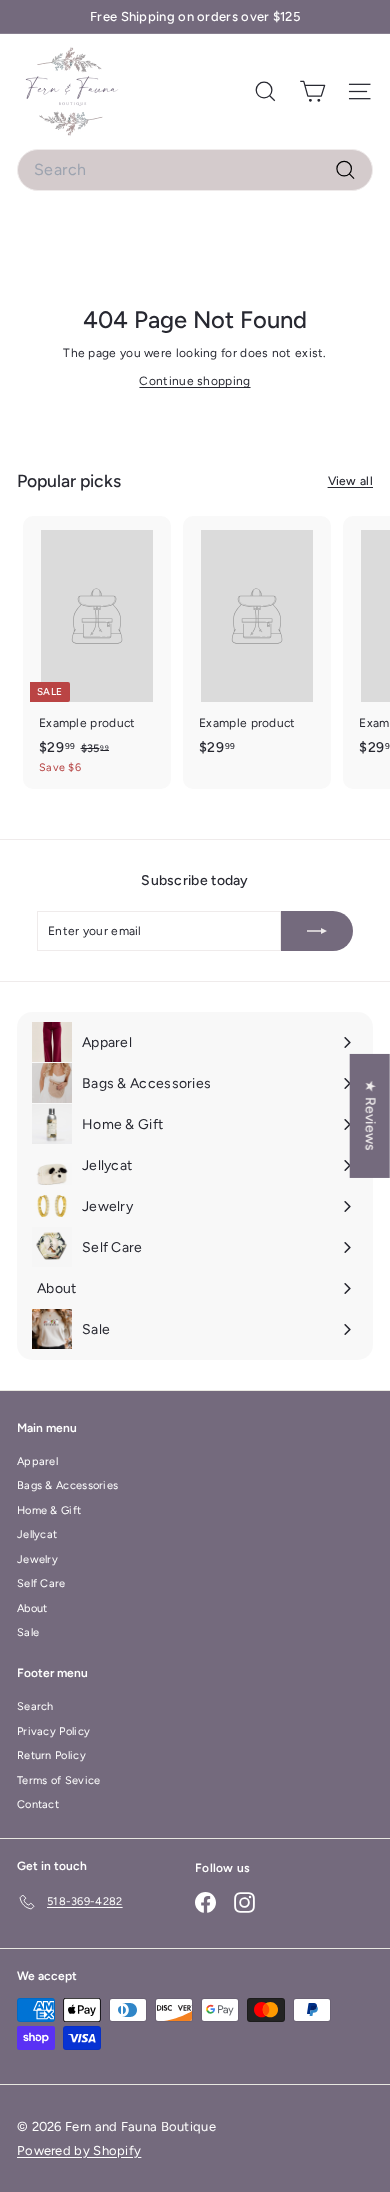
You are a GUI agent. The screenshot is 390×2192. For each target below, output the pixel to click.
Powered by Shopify (79, 2150)
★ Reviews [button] (370, 1116)
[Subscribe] (317, 931)
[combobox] (195, 170)
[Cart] (312, 91)
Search (35, 1706)
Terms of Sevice (59, 1780)
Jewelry (37, 1559)
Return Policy (51, 1755)
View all (350, 481)
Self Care (41, 1583)
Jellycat (37, 1534)
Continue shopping (194, 381)
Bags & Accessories (67, 1485)
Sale (28, 1632)
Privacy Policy (53, 1731)
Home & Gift (49, 1510)
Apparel (37, 1461)
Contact (38, 1804)
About (32, 1608)
